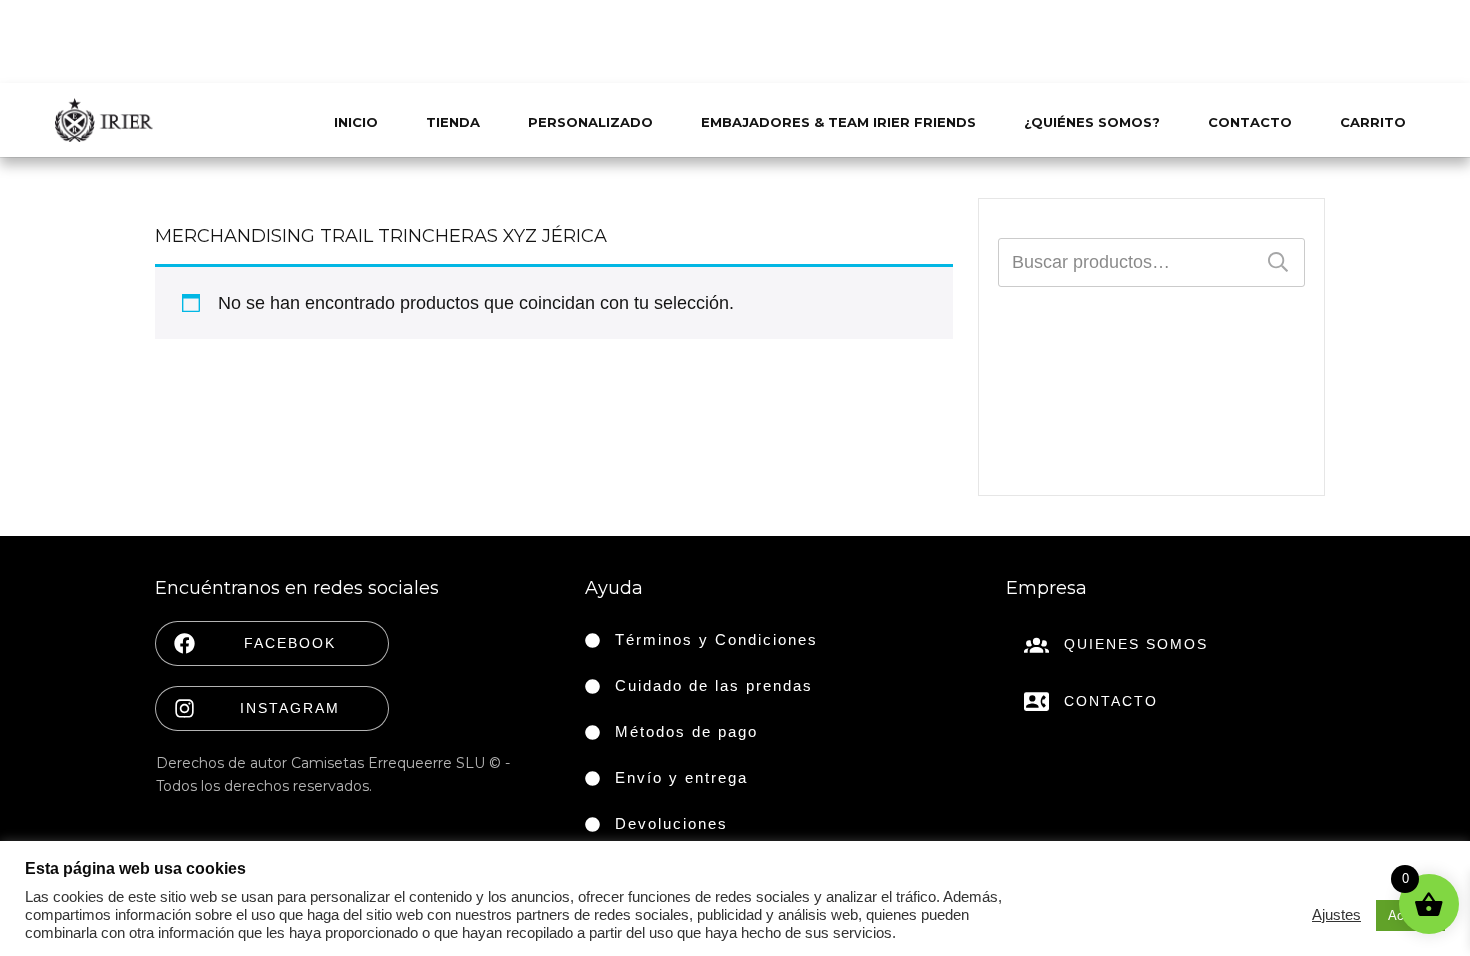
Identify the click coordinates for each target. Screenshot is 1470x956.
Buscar (1278, 262)
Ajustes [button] (1336, 915)
